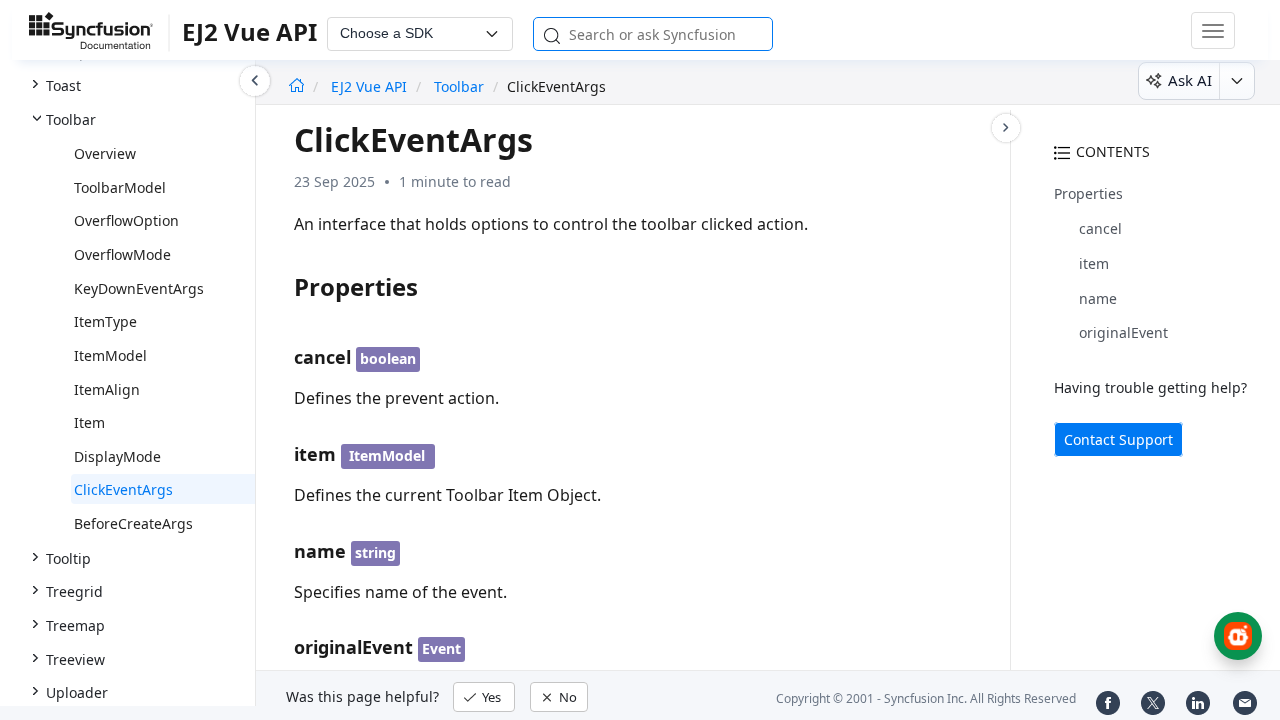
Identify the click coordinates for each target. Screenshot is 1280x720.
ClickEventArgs (123, 489)
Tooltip (68, 558)
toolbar (459, 86)
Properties (1088, 193)
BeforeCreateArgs (133, 523)
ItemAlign (107, 389)
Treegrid (74, 591)
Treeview (75, 659)
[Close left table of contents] (255, 81)
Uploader (77, 692)
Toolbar (71, 119)
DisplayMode (117, 456)
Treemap (75, 625)
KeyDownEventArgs (139, 288)
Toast (63, 85)
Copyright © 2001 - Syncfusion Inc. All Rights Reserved (926, 698)
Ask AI (1190, 80)
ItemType (105, 321)
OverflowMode (122, 254)
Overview (105, 153)
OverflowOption (126, 220)
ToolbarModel (120, 187)
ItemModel (110, 355)
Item (89, 422)
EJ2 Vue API (371, 86)
